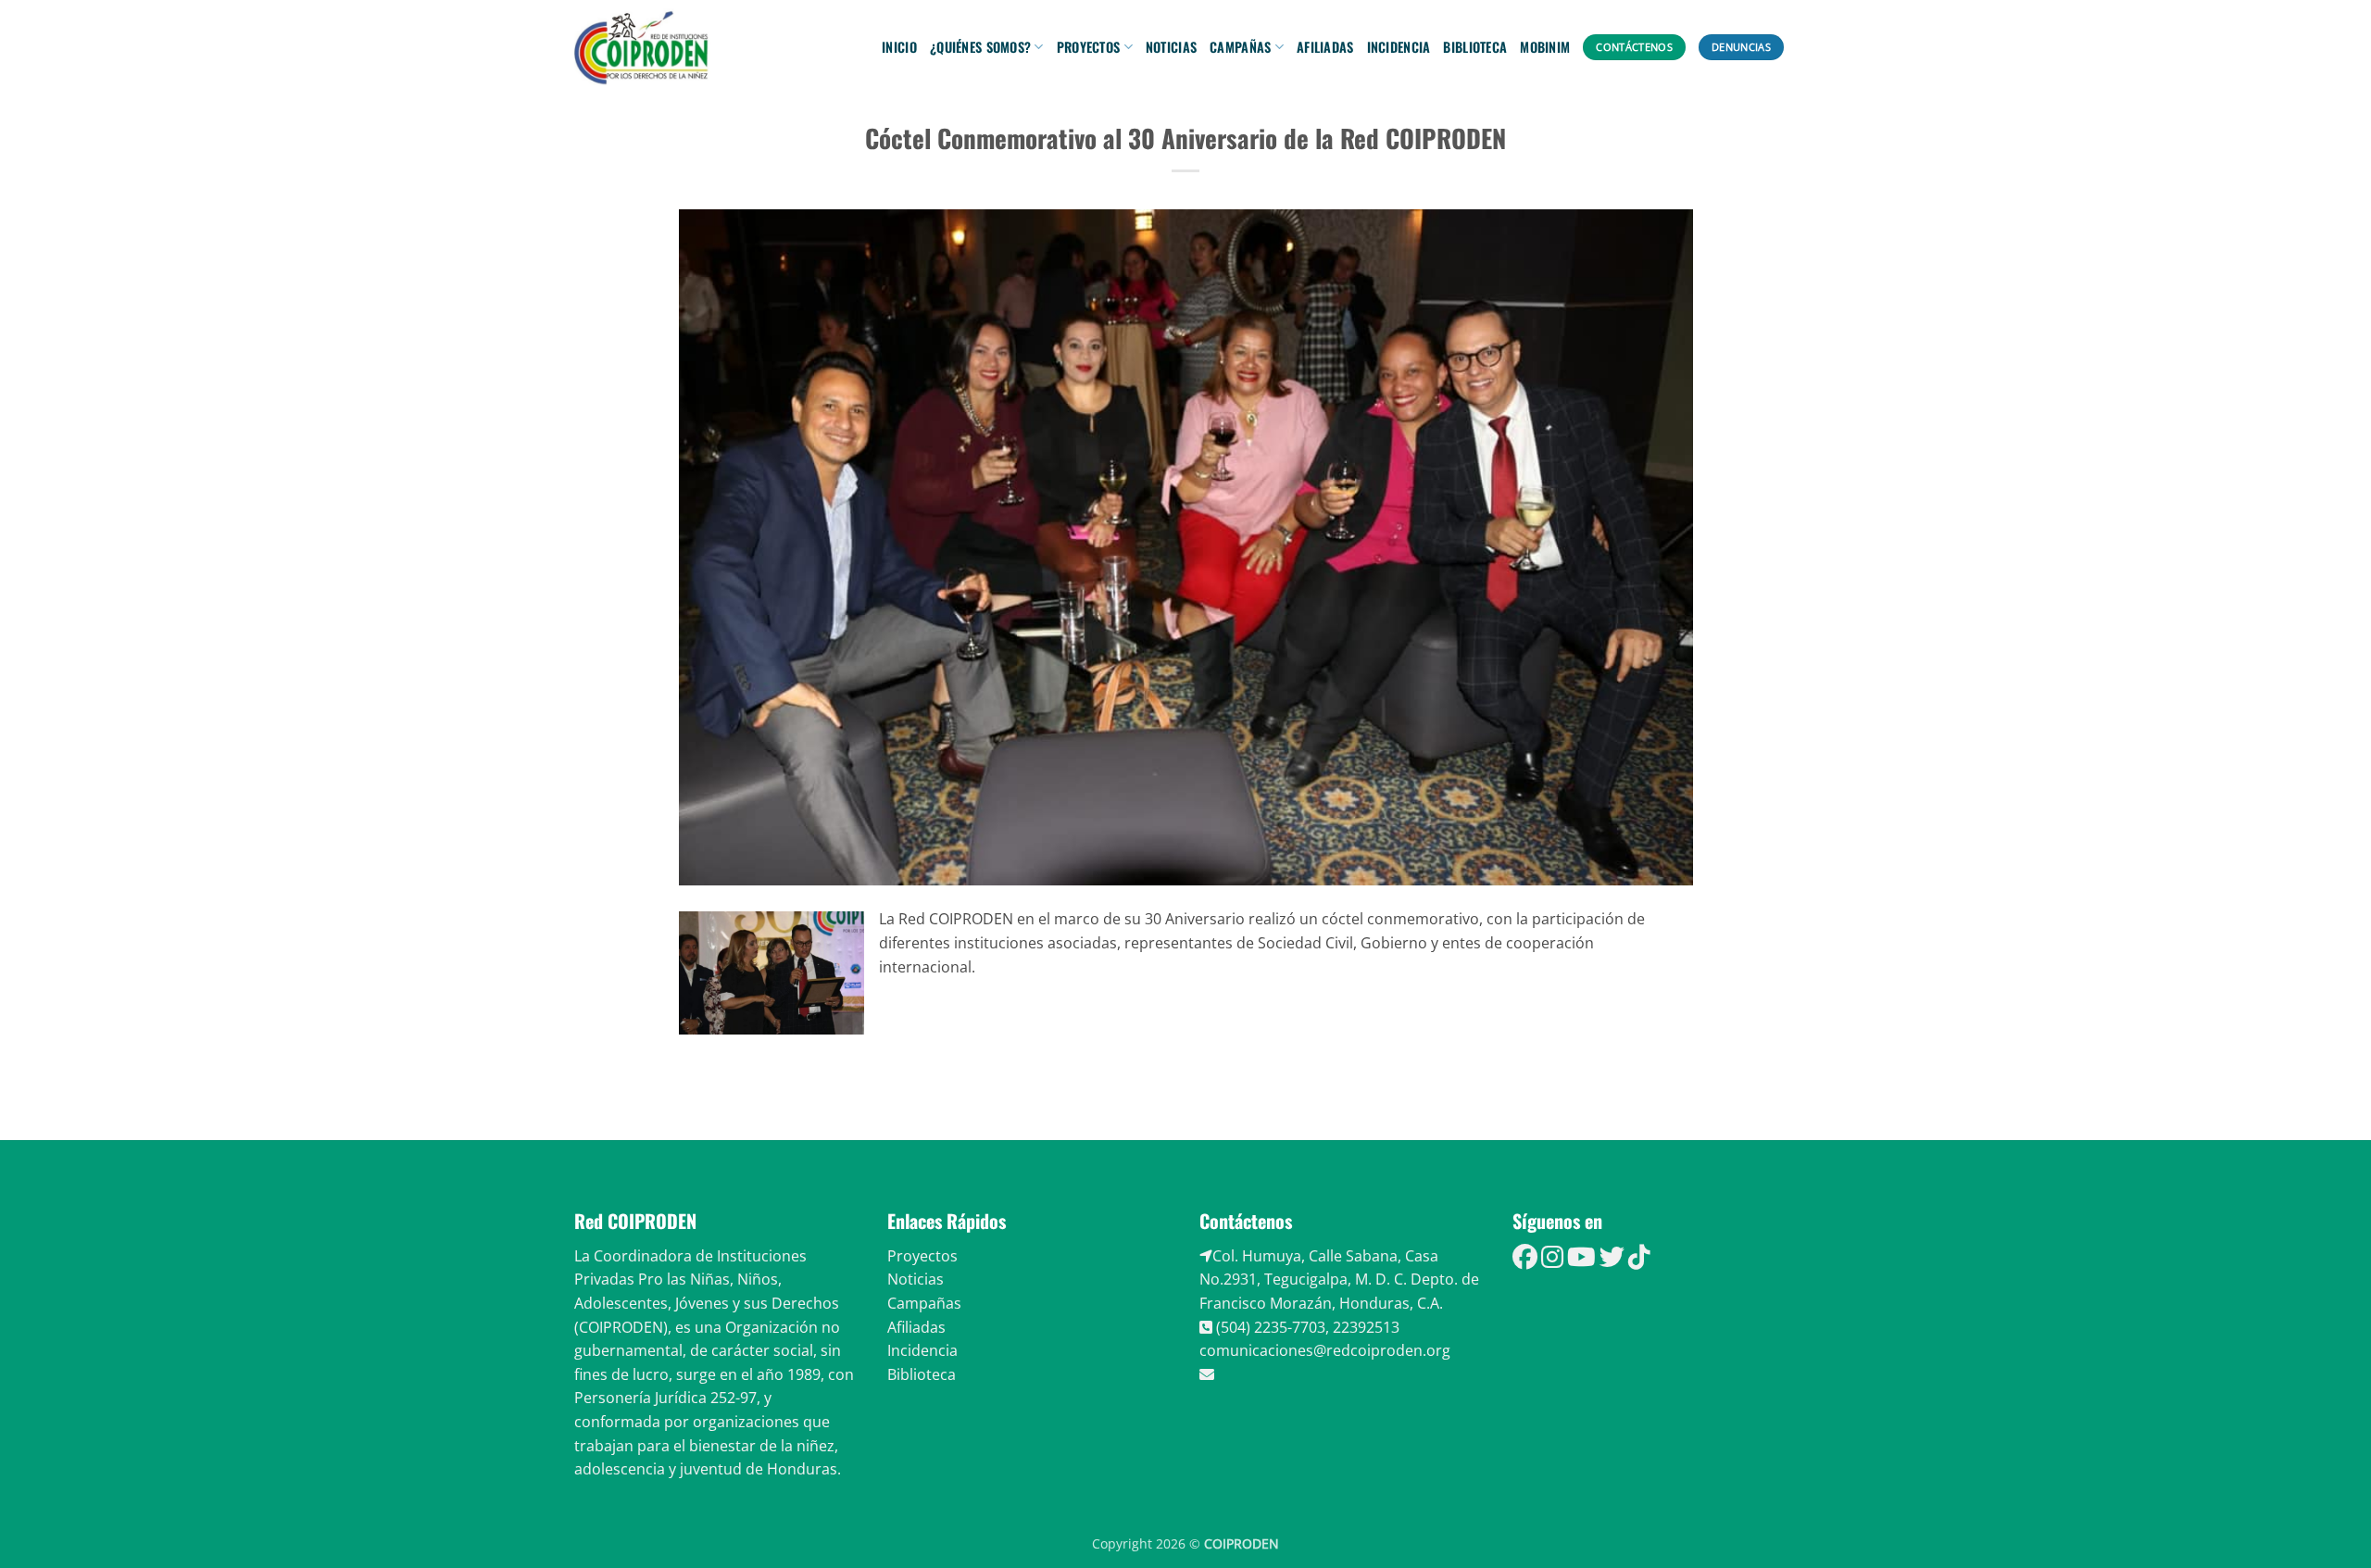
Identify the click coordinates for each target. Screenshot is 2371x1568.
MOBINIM (1545, 47)
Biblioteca (1475, 47)
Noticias (1171, 47)
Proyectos (1089, 47)
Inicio (899, 47)
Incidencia (1399, 47)
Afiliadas (1325, 47)
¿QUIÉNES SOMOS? (980, 47)
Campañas (1240, 47)
